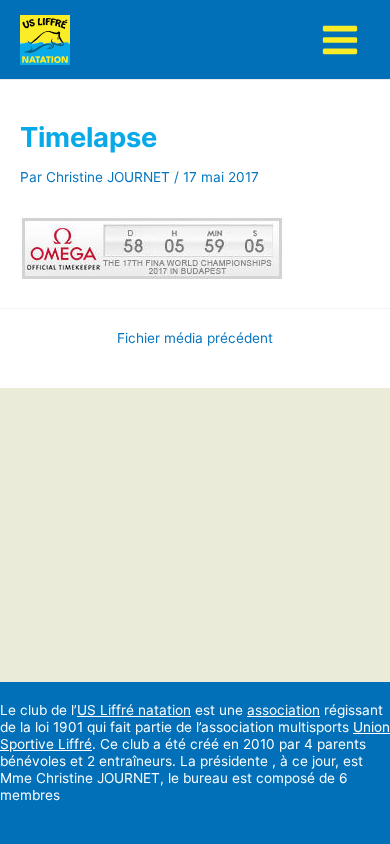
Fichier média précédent (195, 339)
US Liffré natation (134, 710)
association (283, 710)
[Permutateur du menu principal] (340, 39)
